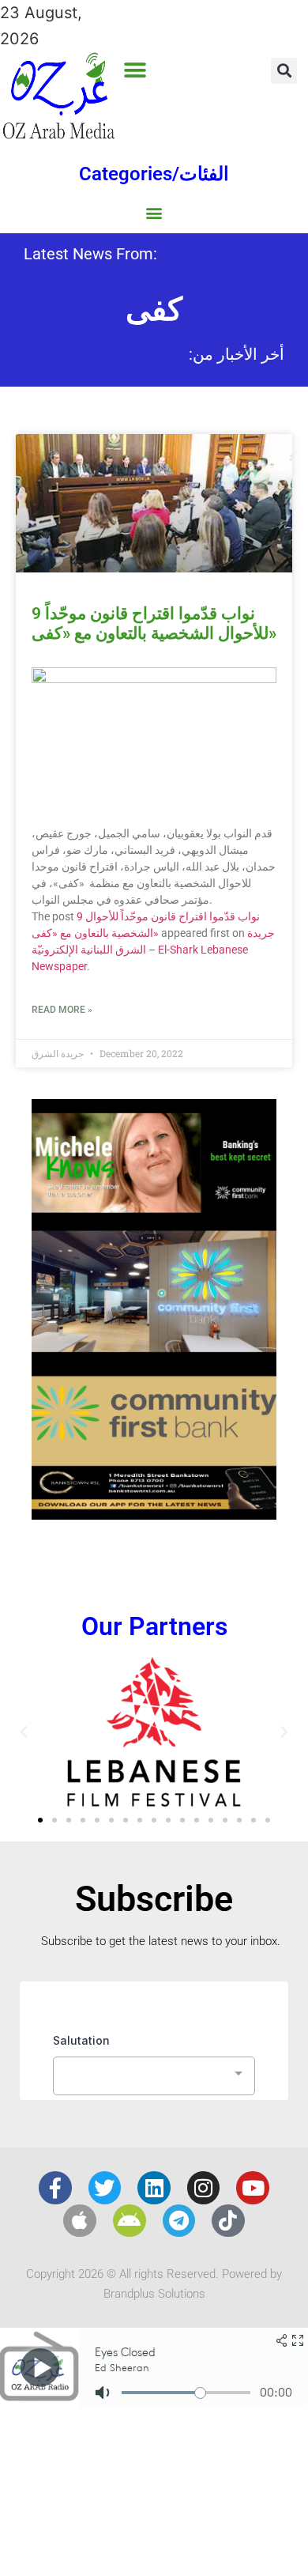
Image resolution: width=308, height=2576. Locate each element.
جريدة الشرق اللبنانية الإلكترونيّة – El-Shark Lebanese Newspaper (153, 950)
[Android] (130, 2221)
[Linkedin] (154, 2188)
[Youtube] (253, 2188)
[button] (135, 70)
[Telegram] (179, 2221)
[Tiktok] (228, 2221)
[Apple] (80, 2221)
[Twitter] (105, 2188)
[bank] (154, 1514)
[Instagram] (204, 2188)
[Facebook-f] (55, 2188)
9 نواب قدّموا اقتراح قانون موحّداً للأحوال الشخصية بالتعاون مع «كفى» (154, 623)
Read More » (62, 1010)
